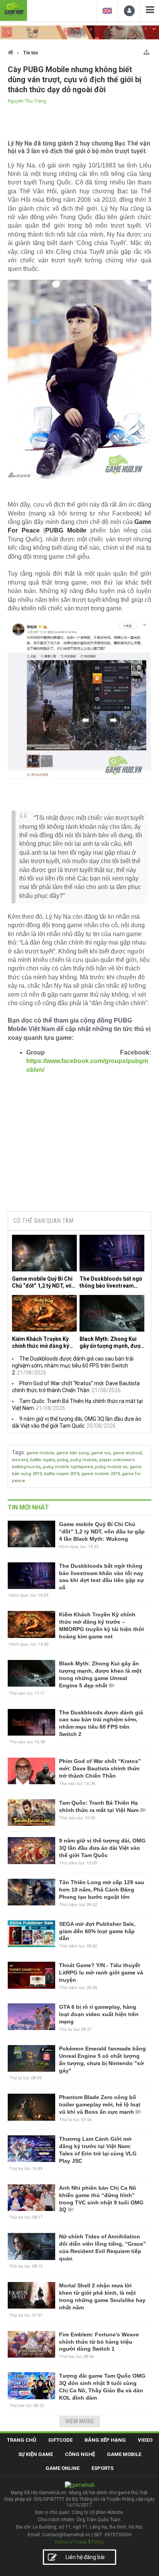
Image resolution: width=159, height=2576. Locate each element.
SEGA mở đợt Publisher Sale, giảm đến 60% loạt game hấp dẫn (97, 1931)
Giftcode (60, 2440)
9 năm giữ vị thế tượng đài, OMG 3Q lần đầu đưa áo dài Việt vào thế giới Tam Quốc (102, 1848)
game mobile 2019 (101, 1474)
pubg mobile (84, 1460)
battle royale (42, 1460)
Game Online (63, 2468)
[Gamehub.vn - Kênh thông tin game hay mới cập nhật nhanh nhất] (14, 9)
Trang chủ (22, 2440)
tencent (20, 1460)
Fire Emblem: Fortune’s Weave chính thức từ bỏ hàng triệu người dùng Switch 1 (99, 2342)
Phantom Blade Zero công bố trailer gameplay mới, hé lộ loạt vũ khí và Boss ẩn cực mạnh (100, 2104)
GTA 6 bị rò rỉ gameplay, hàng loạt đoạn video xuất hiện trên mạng (99, 2014)
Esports (102, 2468)
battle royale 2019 (62, 1474)
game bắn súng (73, 1453)
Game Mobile (124, 2454)
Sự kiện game (36, 2454)
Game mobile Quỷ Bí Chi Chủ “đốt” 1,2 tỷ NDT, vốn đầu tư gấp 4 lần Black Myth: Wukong (43, 1282)
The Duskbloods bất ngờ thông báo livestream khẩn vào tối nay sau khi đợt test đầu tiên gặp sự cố (111, 1282)
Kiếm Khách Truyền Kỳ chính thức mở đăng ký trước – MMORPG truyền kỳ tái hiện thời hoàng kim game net (44, 1343)
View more (80, 2421)
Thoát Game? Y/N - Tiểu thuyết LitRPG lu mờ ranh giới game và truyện (101, 1973)
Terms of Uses (71, 2542)
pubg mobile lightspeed (68, 1467)
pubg (63, 1460)
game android (127, 1453)
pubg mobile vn (111, 1467)
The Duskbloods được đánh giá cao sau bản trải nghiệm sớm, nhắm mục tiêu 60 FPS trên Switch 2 (73, 1366)
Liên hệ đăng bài (85, 2557)
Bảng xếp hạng (105, 2440)
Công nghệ (80, 2454)
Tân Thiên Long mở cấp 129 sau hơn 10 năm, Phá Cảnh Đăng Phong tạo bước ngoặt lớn (102, 1890)
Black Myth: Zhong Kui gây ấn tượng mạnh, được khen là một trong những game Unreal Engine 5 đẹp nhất (112, 1343)
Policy (98, 2542)
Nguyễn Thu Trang (27, 101)
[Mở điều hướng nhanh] (146, 51)
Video (145, 2440)
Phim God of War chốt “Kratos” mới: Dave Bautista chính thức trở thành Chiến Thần (100, 1768)
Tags (18, 1452)
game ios (101, 1453)
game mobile (40, 1453)
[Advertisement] (79, 1146)
